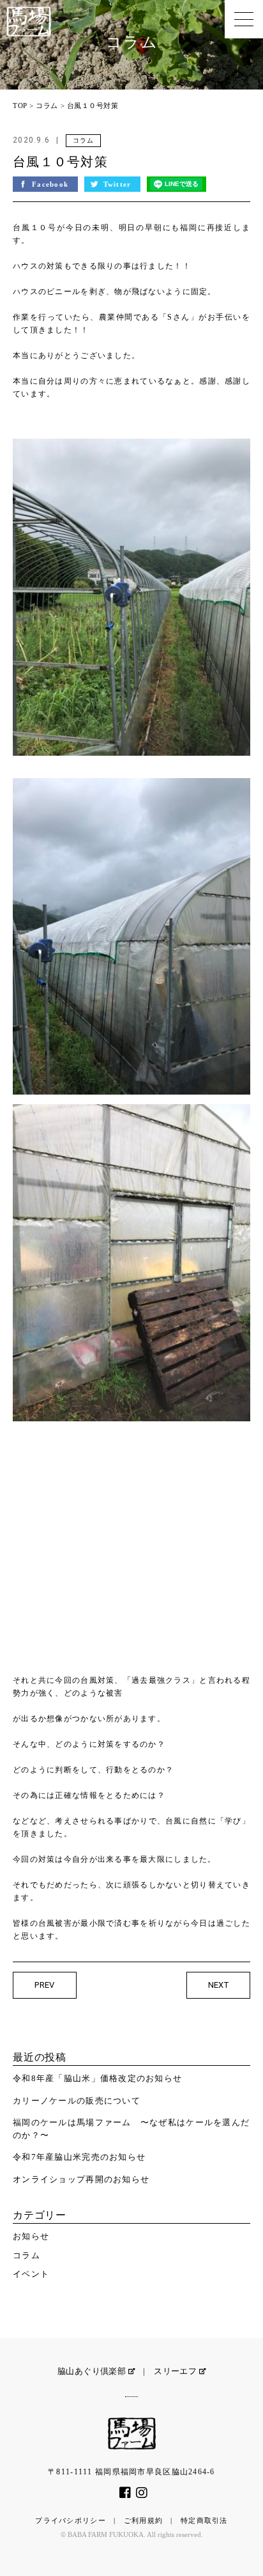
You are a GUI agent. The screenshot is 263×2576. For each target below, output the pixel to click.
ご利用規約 (143, 2520)
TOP (20, 105)
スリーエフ (176, 2371)
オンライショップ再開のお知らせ (81, 2179)
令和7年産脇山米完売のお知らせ (79, 2157)
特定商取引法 (204, 2520)
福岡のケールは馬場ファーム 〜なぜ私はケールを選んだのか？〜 (131, 2129)
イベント (31, 2274)
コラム (47, 105)
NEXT (219, 1985)
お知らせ (31, 2236)
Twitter (119, 184)
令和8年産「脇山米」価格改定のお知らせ (97, 2078)
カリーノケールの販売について (77, 2101)
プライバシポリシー (71, 2520)
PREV (45, 1985)
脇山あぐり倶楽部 (93, 2371)
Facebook (52, 184)
